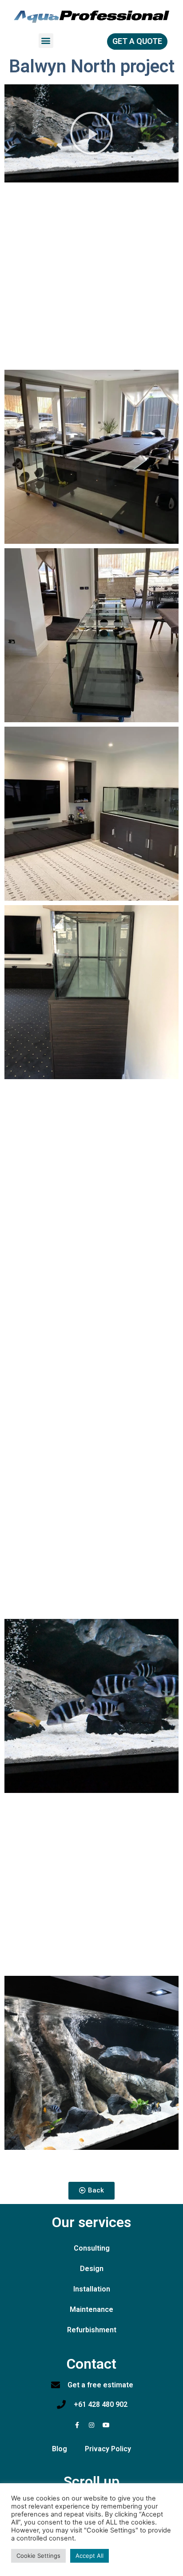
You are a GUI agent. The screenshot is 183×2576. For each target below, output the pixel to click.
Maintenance (91, 2309)
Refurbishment (92, 2330)
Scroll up (91, 2481)
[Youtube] (106, 2425)
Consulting (92, 2248)
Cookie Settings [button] (38, 2556)
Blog (60, 2449)
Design (92, 2269)
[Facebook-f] (77, 2425)
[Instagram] (91, 2425)
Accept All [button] (90, 2556)
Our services (91, 2222)
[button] (46, 41)
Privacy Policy (108, 2449)
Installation (92, 2289)
